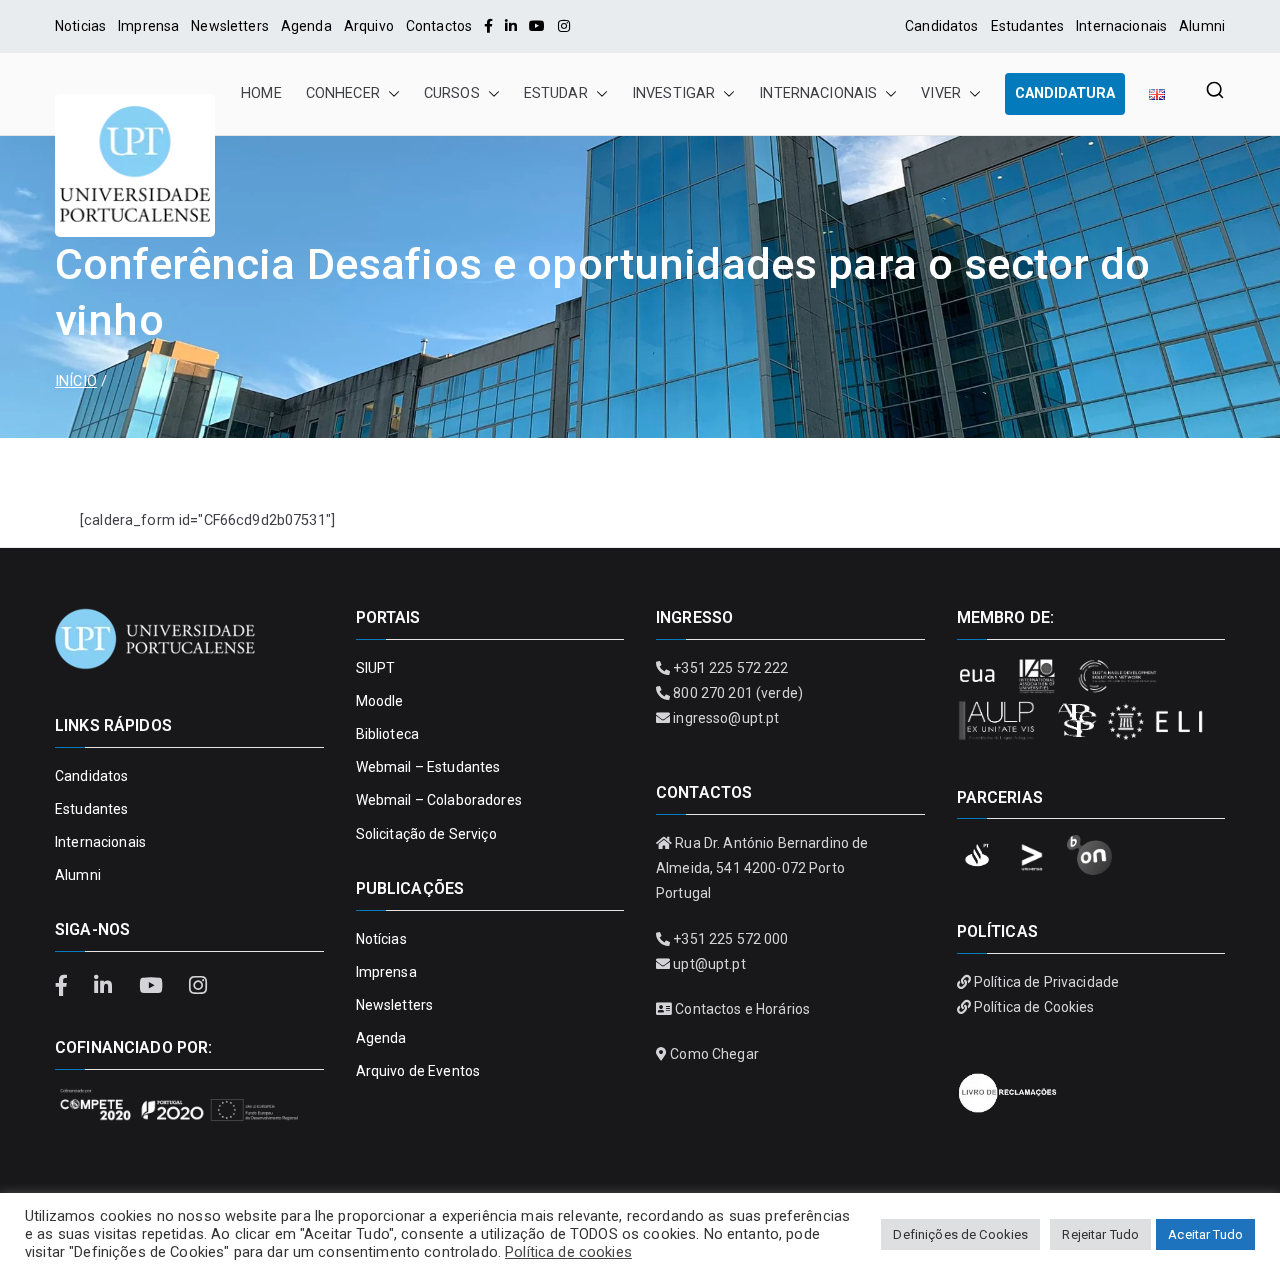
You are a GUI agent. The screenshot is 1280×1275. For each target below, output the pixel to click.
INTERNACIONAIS (818, 93)
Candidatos (941, 26)
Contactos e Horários (742, 1009)
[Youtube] (537, 26)
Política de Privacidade (1046, 982)
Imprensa (148, 26)
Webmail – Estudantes (428, 767)
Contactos (439, 26)
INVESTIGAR (673, 93)
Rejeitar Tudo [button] (1100, 1234)
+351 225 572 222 (730, 668)
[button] (390, 94)
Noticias (80, 26)
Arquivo (369, 26)
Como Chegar (714, 1054)
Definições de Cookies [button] (960, 1234)
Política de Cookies (1034, 1007)
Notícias (381, 939)
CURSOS (452, 93)
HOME (261, 93)
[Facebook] (488, 26)
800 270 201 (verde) (738, 693)
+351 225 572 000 (730, 939)
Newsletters (230, 26)
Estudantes (1027, 26)
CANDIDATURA (1065, 93)
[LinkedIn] (511, 26)
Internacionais (1121, 26)
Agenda (306, 26)
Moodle (380, 701)
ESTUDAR (556, 93)
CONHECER (343, 93)
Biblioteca (387, 734)
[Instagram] (564, 26)
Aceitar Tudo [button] (1205, 1234)
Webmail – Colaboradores (439, 800)
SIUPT (376, 668)
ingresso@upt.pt (726, 718)
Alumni (1202, 26)
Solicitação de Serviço (426, 834)
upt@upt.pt (709, 964)
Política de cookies (568, 1252)
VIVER (941, 93)
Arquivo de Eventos (418, 1071)
